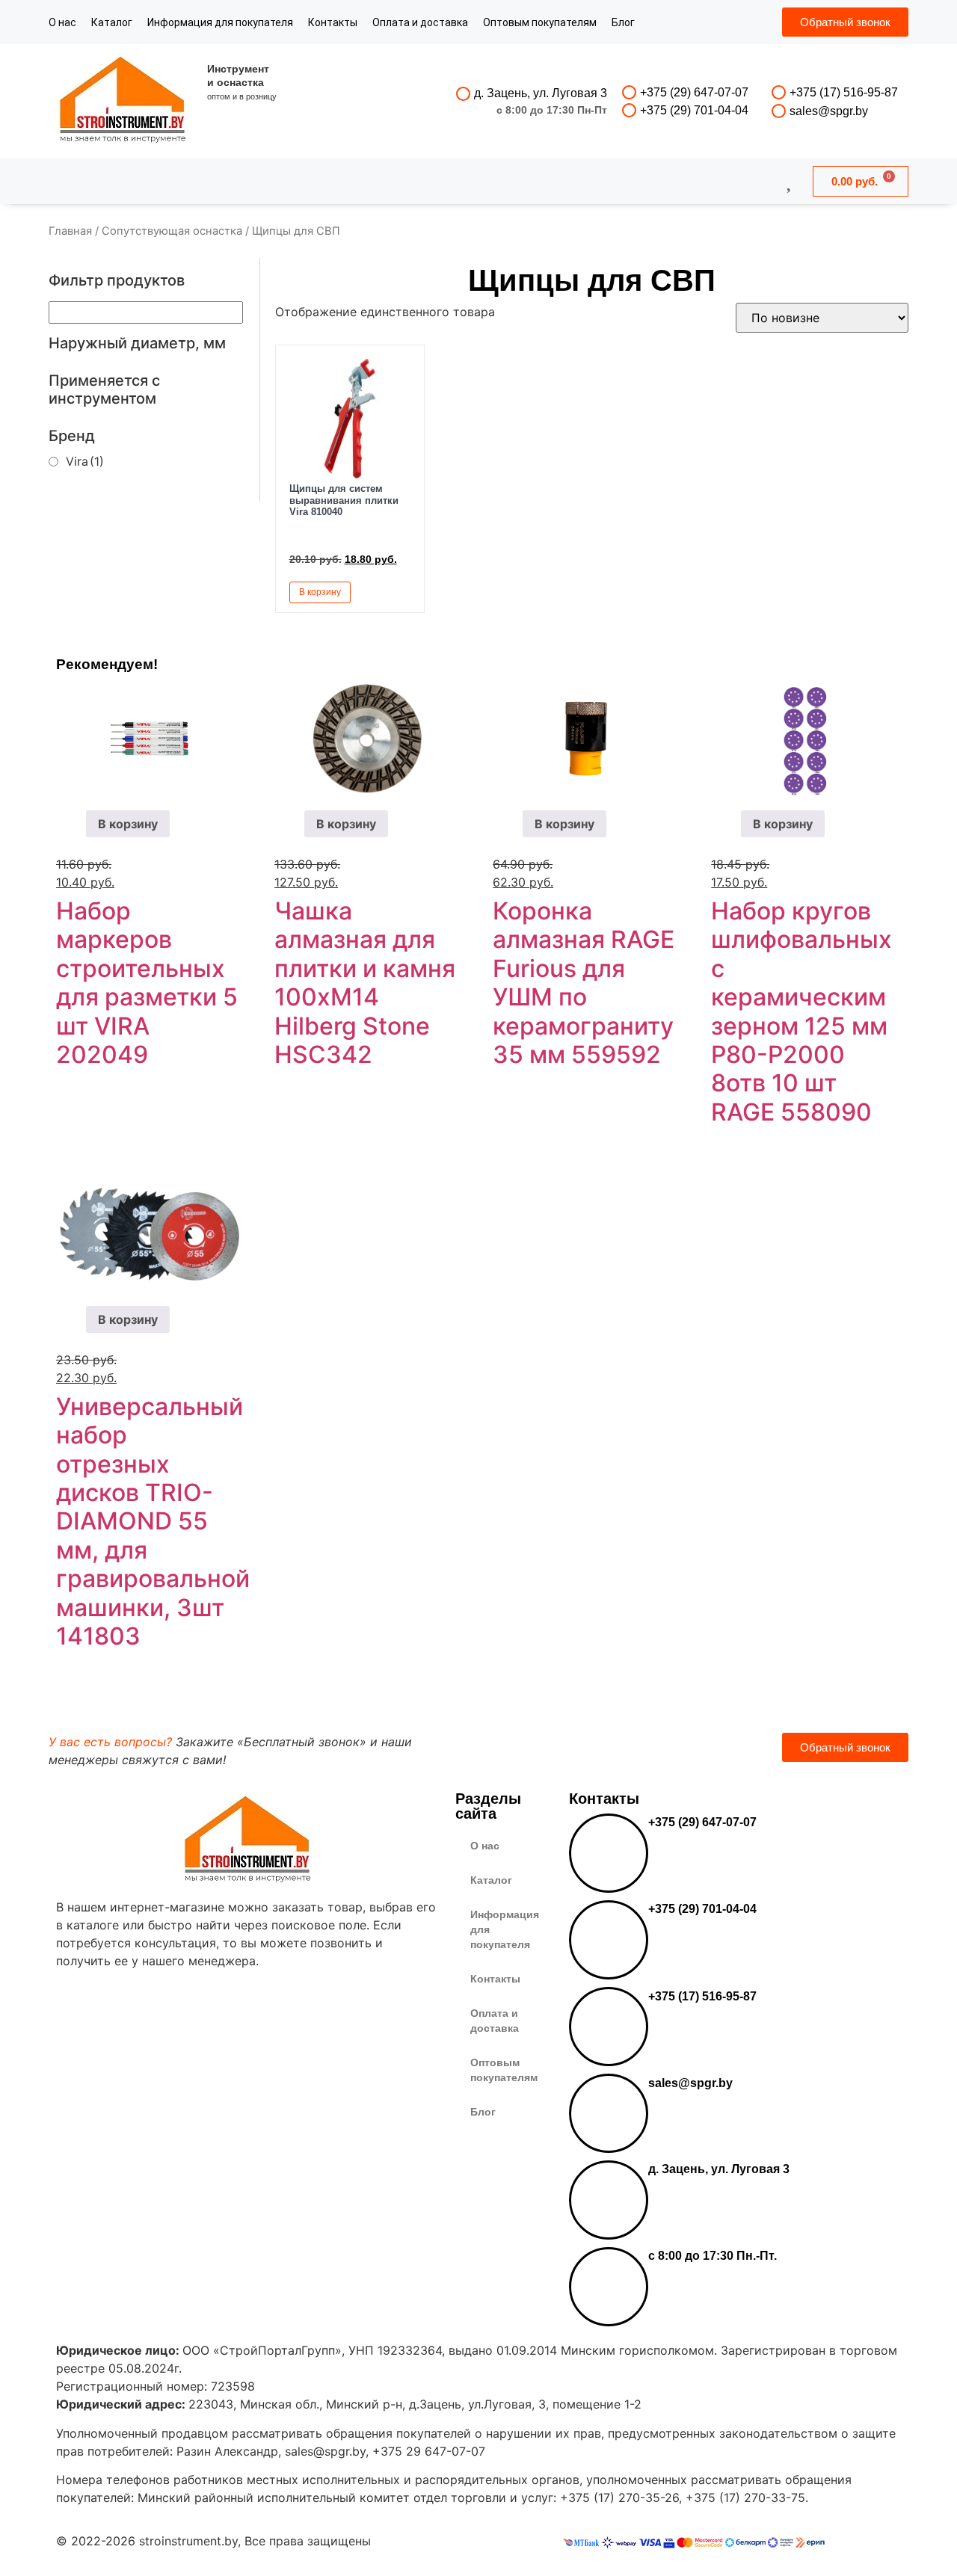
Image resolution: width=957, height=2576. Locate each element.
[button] (396, 591)
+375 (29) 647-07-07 (694, 92)
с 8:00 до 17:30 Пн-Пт (552, 110)
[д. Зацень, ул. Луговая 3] (463, 94)
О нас (62, 22)
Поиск (438, 181)
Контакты (333, 22)
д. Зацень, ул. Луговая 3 (541, 93)
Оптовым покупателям (540, 22)
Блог (623, 22)
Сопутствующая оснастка (172, 231)
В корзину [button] (320, 592)
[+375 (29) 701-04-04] (629, 110)
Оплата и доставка (420, 22)
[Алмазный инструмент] (123, 101)
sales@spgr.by (829, 111)
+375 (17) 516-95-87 (844, 92)
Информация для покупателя (220, 22)
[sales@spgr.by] (779, 111)
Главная (70, 231)
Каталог (112, 22)
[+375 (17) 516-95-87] (779, 92)
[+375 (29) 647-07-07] (629, 92)
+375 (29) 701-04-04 (694, 110)
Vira (85, 461)
